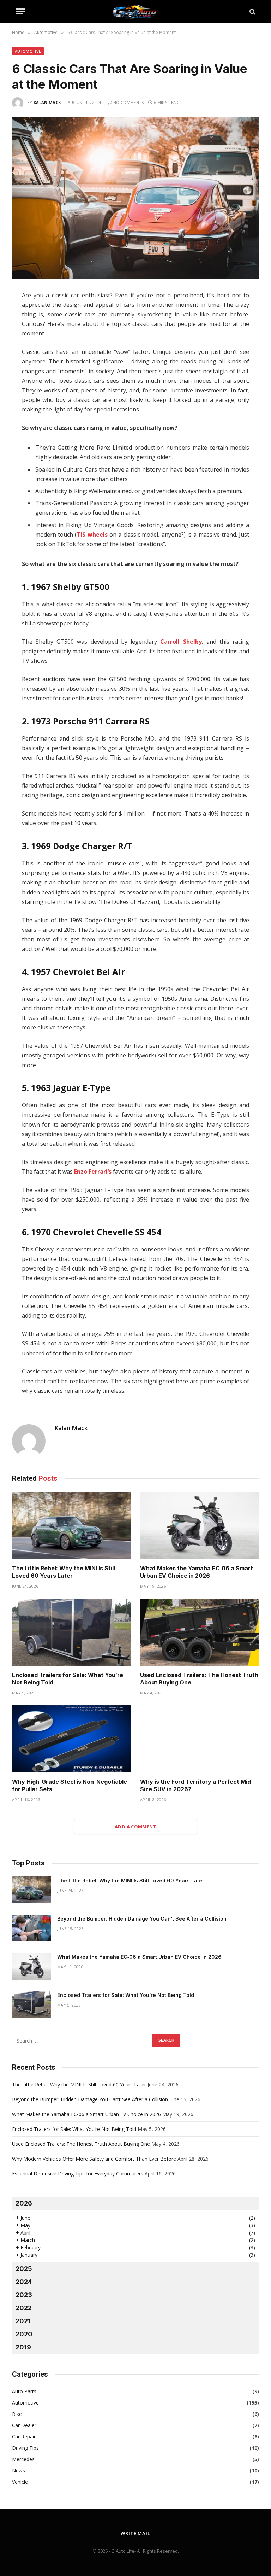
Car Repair (24, 2437)
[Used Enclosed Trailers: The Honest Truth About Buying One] (200, 1632)
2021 (23, 2321)
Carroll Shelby (181, 642)
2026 (24, 2203)
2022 (24, 2308)
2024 (24, 2282)
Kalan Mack (47, 102)
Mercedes (23, 2459)
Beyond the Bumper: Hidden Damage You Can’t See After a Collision (142, 1919)
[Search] (252, 11)
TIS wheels (92, 535)
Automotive (28, 51)
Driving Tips (25, 2448)
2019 (23, 2347)
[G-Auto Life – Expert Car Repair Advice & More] (135, 11)
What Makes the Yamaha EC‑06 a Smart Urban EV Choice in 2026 (197, 1572)
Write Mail (135, 2533)
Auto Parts (24, 2391)
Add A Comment (135, 1827)
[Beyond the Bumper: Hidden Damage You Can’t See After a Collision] (31, 1928)
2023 (24, 2295)
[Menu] (20, 11)
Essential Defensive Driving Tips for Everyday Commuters (78, 2174)
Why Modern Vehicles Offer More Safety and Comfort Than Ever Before (94, 2159)
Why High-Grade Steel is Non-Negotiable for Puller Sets (70, 1786)
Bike (17, 2414)
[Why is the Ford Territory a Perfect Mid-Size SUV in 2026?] (200, 1739)
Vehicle (20, 2482)
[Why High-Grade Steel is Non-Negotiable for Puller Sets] (71, 1739)
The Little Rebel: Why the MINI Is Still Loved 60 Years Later (64, 1572)
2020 (24, 2334)
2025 (24, 2269)
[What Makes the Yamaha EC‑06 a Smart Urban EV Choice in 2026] (200, 1525)
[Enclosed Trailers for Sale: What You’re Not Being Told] (71, 1632)
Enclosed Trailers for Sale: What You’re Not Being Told (68, 1679)
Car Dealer (24, 2425)
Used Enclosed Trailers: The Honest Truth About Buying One (199, 1679)
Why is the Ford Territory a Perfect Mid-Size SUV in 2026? (197, 1786)
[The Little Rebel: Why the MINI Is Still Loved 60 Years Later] (71, 1525)
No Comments (129, 102)
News (19, 2470)
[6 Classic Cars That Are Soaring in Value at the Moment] (135, 198)
